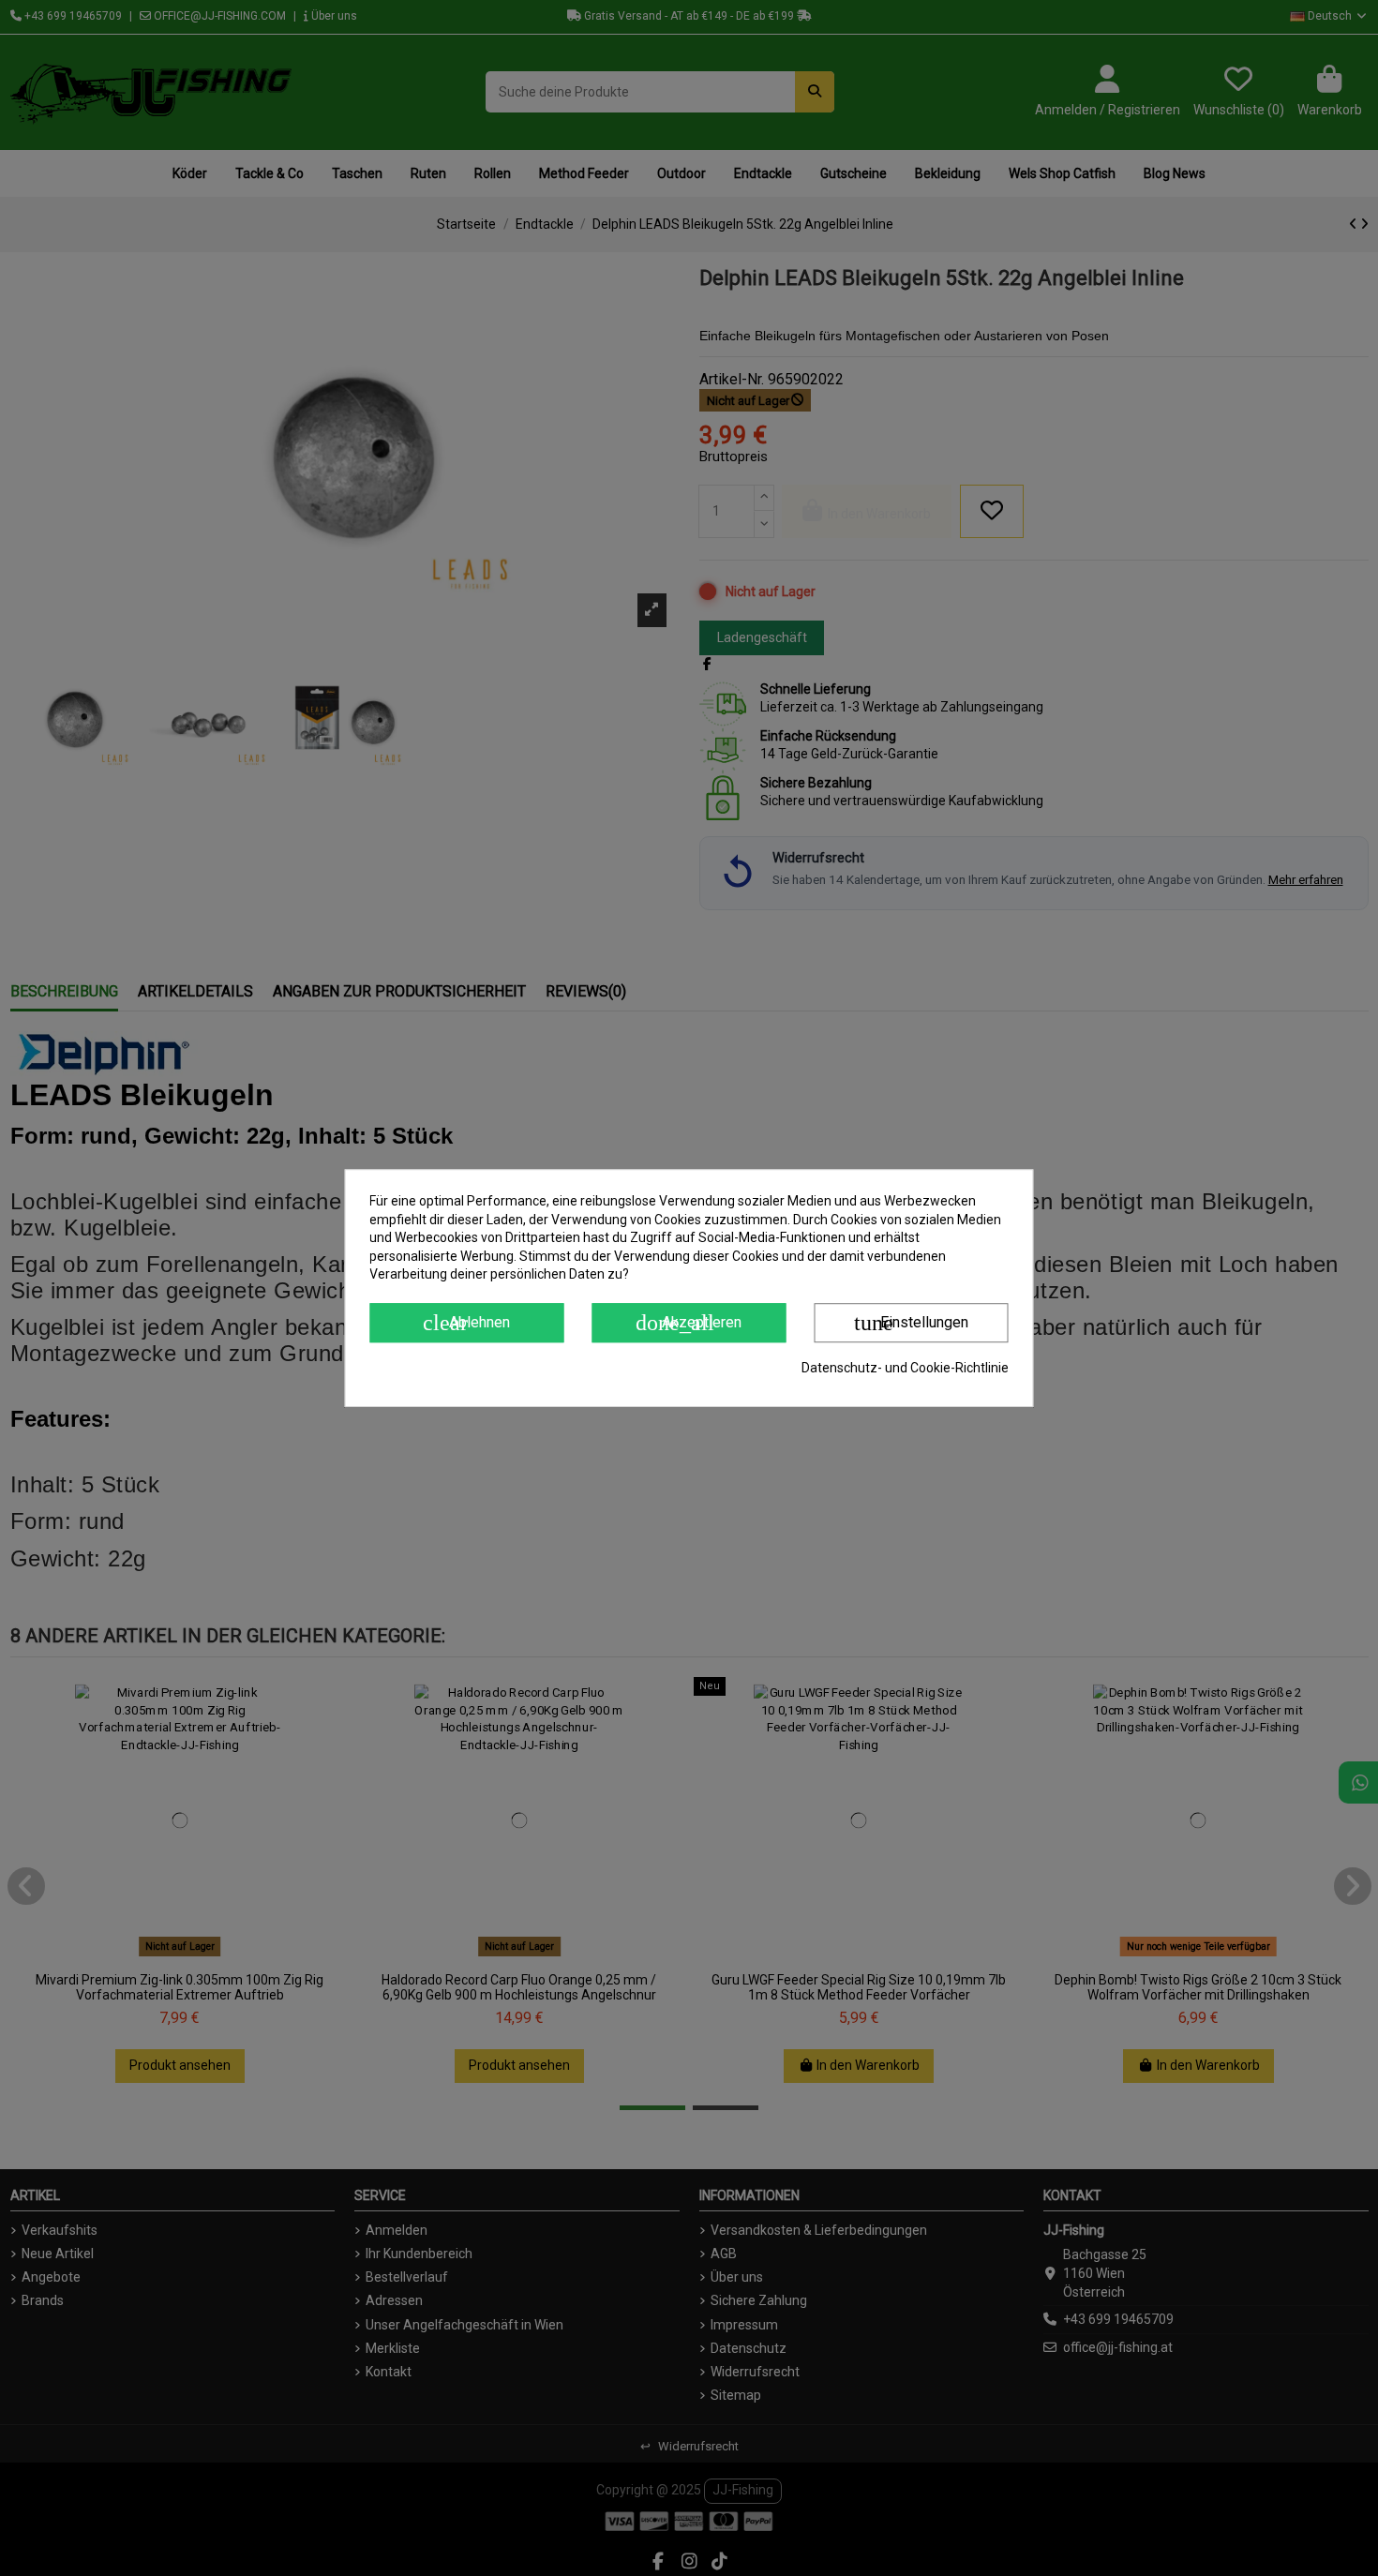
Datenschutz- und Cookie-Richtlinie (905, 1368)
